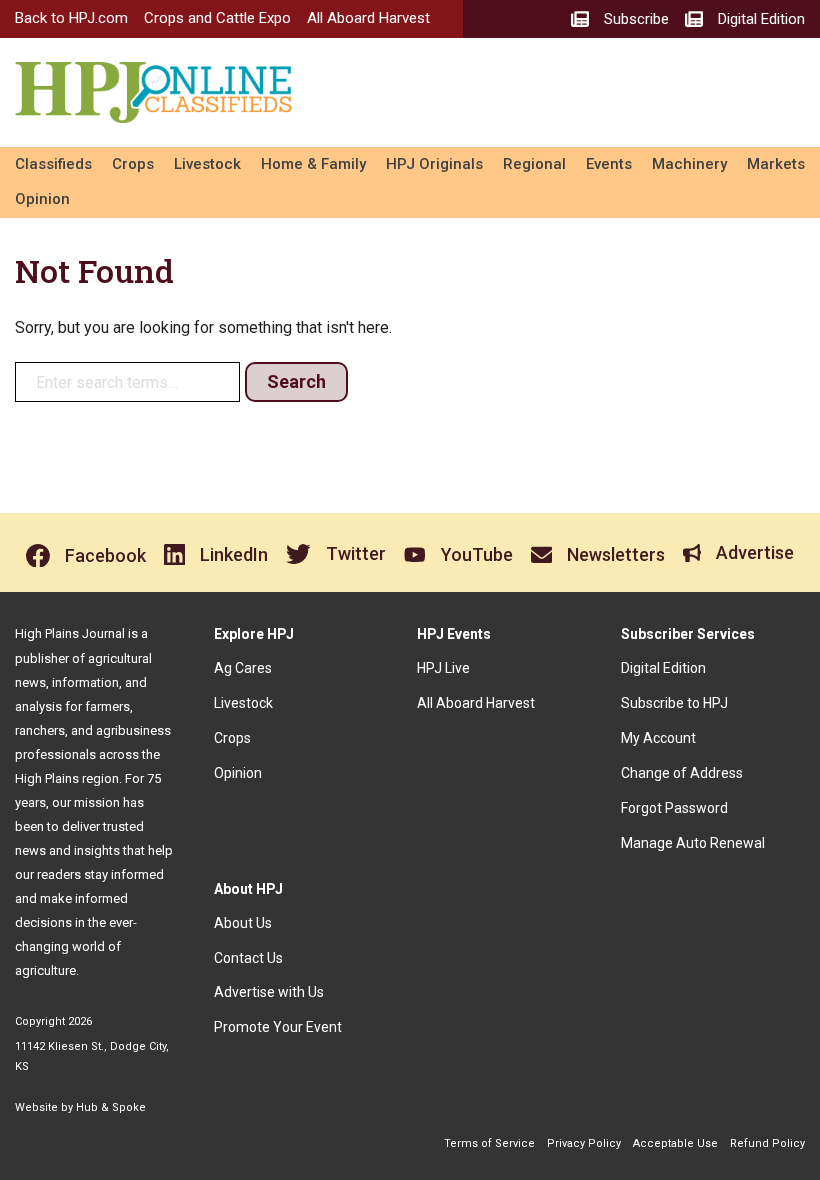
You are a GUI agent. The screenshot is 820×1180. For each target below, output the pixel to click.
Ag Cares (243, 668)
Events (609, 164)
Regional (534, 164)
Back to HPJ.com (71, 18)
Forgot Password (674, 808)
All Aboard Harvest (368, 18)
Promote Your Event (278, 1027)
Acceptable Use (675, 1143)
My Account (658, 738)
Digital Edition (663, 668)
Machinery (689, 164)
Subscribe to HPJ (674, 703)
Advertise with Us (269, 992)
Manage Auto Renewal (693, 843)
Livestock (207, 164)
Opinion (42, 199)
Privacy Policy (584, 1143)
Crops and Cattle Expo (217, 18)
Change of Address (682, 773)
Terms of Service (489, 1143)
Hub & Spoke (111, 1107)
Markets (776, 164)
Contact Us (248, 958)
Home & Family (313, 164)
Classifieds (53, 164)
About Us (243, 923)
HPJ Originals (434, 164)
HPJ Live (443, 668)
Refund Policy (767, 1143)
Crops (133, 164)
